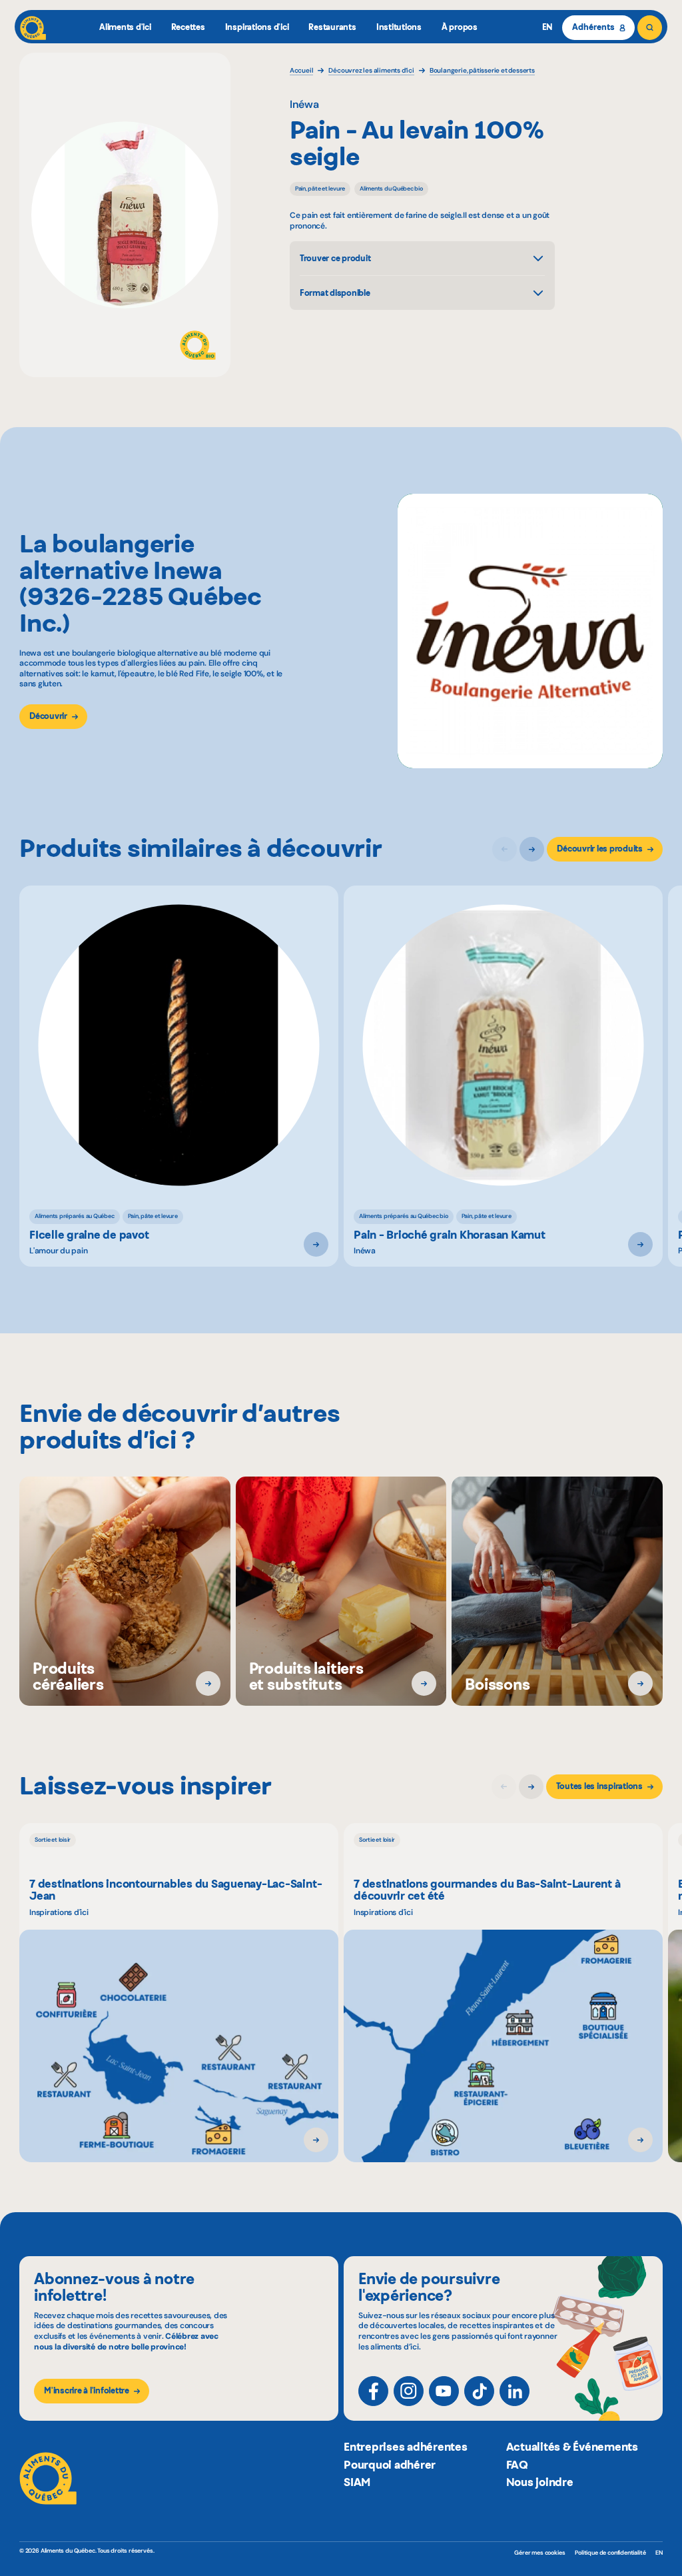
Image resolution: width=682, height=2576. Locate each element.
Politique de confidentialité (610, 2553)
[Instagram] (409, 2391)
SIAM (357, 2482)
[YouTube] (444, 2391)
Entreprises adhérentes (406, 2447)
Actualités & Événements (572, 2447)
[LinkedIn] (514, 2391)
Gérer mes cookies (539, 2553)
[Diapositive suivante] (532, 849)
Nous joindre (540, 2482)
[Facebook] (373, 2391)
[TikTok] (479, 2391)
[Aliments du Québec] (33, 28)
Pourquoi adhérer (390, 2465)
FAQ (517, 2465)
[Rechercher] (650, 28)
